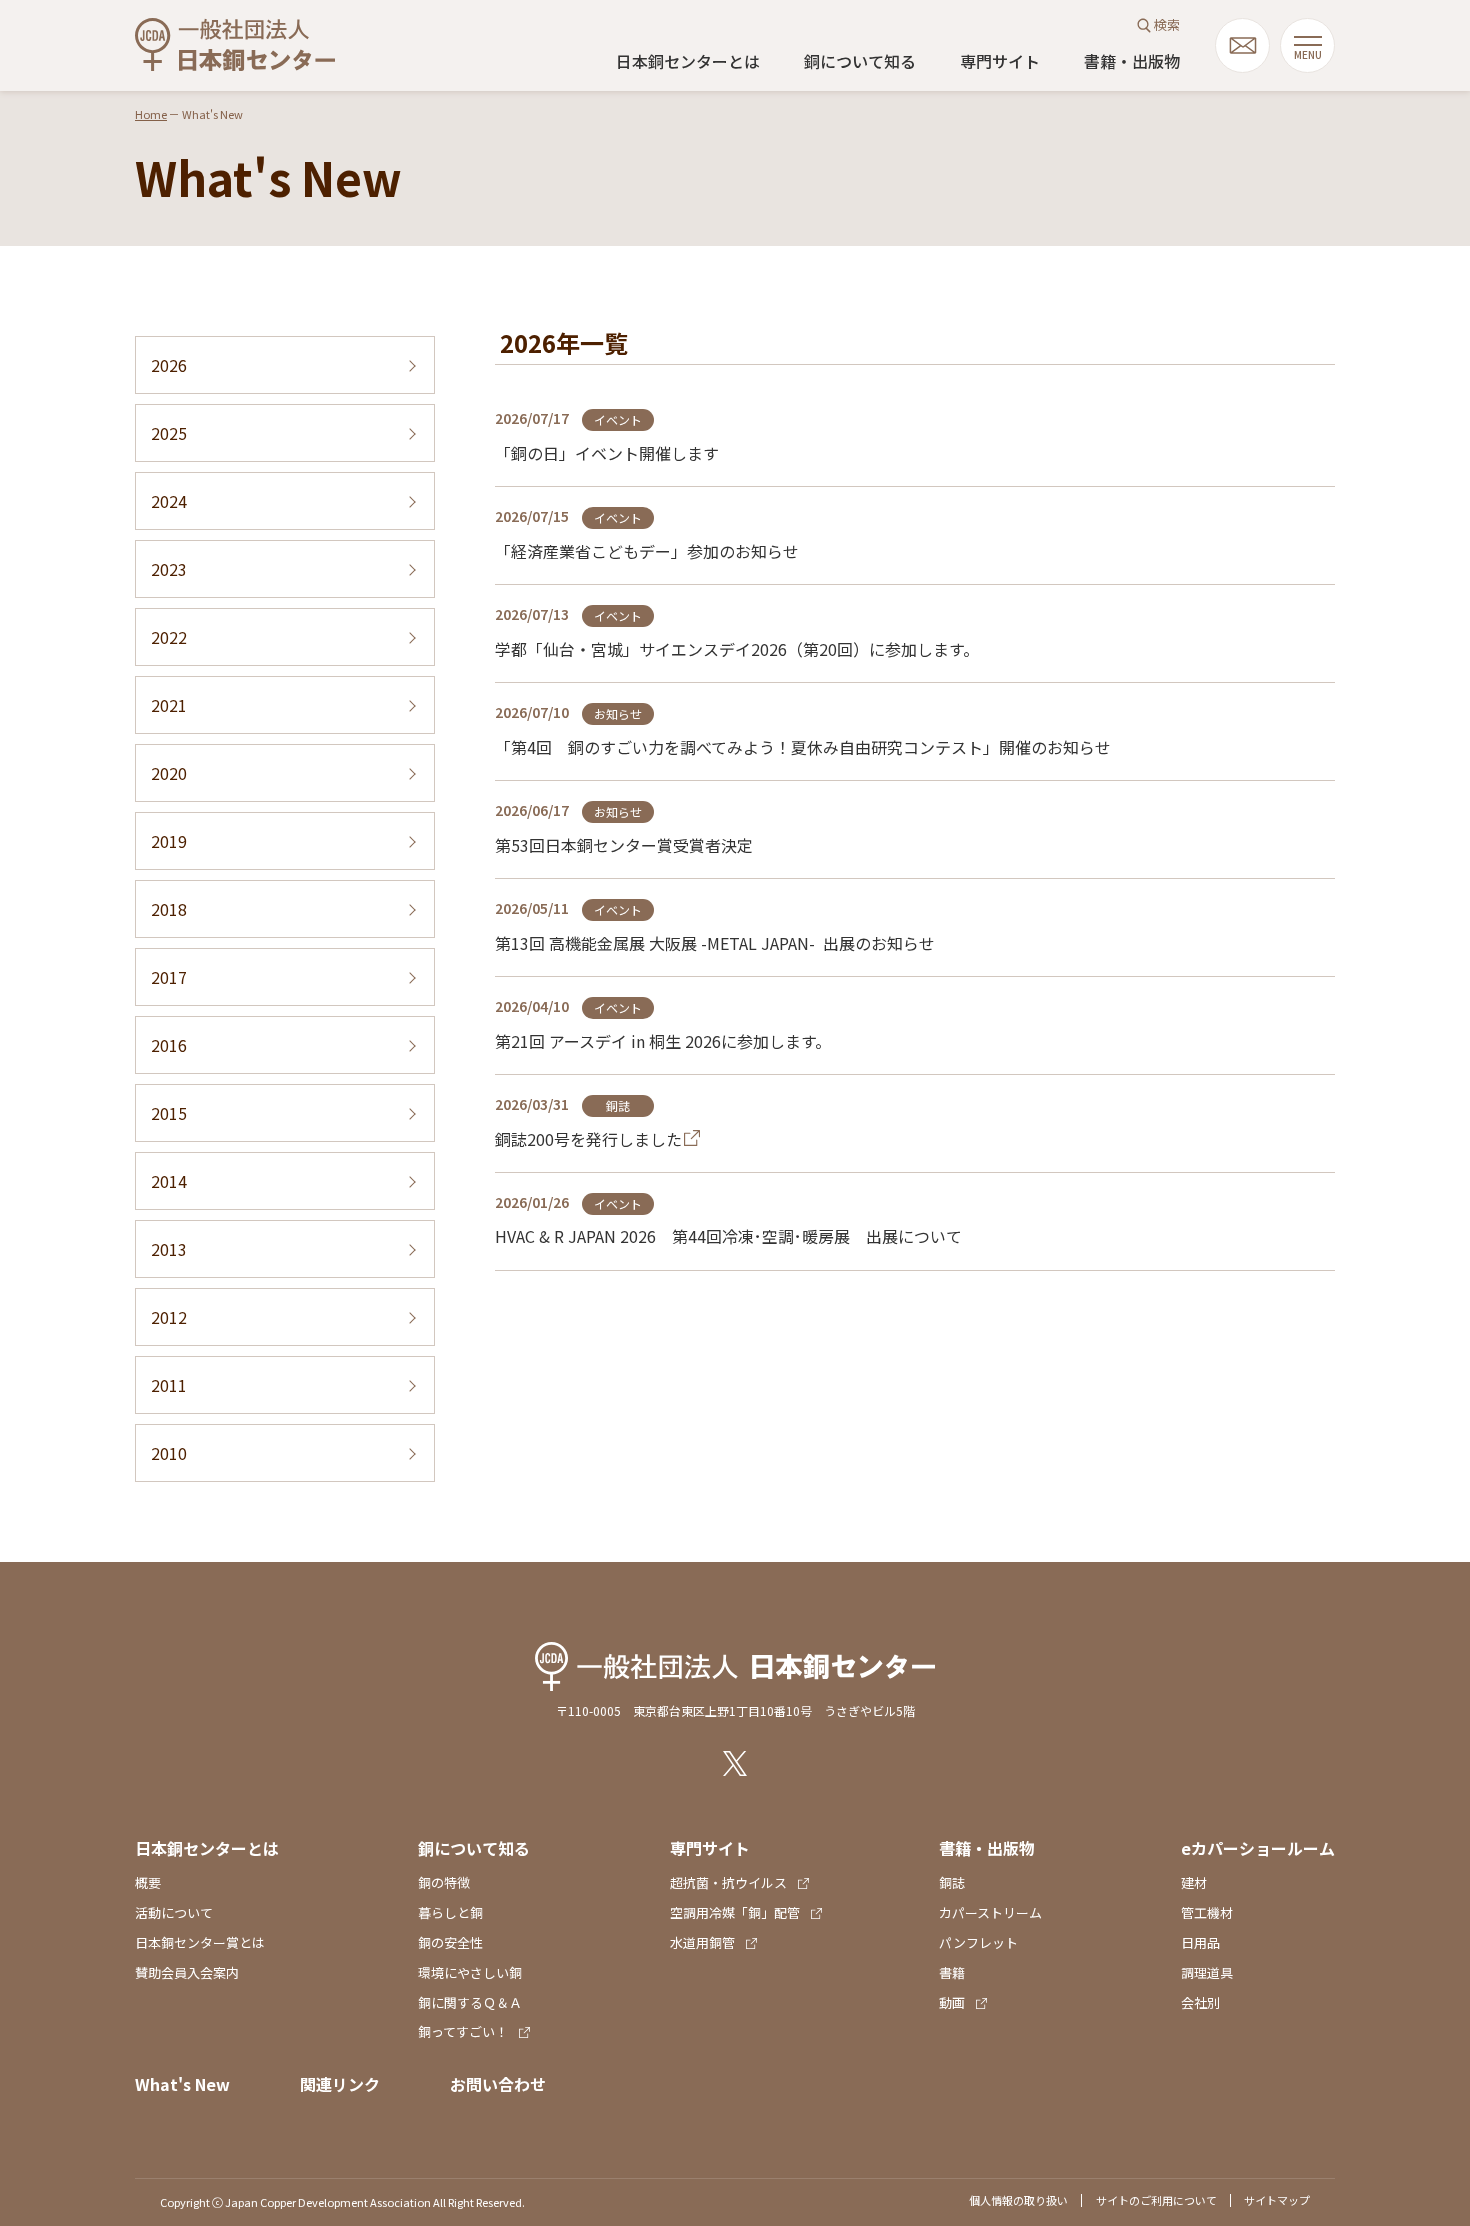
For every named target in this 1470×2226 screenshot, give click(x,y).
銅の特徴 (444, 1882)
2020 (169, 773)
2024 (169, 501)
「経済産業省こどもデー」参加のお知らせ (647, 551)
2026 (169, 365)
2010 (169, 1453)
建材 (1194, 1882)
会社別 (1200, 2002)
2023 (169, 569)
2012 (169, 1317)
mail (1242, 45)
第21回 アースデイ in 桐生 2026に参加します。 (663, 1041)
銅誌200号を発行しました (588, 1139)
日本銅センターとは (688, 61)
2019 (169, 841)
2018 (169, 909)
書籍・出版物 (1132, 61)
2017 (169, 977)
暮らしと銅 (450, 1912)
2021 (169, 705)
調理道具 (1207, 1972)
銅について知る (860, 61)
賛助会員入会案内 (187, 1972)
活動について (174, 1912)
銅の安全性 (450, 1942)
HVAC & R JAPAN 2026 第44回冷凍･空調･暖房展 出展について (728, 1236)
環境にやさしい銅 (470, 1972)
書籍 (952, 1972)
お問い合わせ (498, 2084)
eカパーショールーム (1258, 1848)
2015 (169, 1113)
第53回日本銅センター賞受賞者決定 (624, 845)
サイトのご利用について (1156, 2200)
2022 (169, 637)
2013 (169, 1249)
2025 (169, 433)
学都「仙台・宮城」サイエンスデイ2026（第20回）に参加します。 (737, 649)
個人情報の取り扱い (1018, 2200)
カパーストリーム (990, 1912)
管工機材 (1207, 1912)
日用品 (1200, 1942)
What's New (182, 2084)
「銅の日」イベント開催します (607, 453)
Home (151, 114)
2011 (169, 1385)
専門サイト (1000, 61)
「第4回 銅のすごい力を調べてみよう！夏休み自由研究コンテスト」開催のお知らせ (803, 747)
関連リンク (340, 2084)
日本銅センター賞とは (200, 1942)
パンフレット (978, 1942)
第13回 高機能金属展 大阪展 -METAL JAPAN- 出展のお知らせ (715, 943)
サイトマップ (1277, 2200)
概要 (148, 1882)
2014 (169, 1181)
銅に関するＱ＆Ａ (470, 2002)
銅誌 (952, 1882)
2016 (169, 1045)
